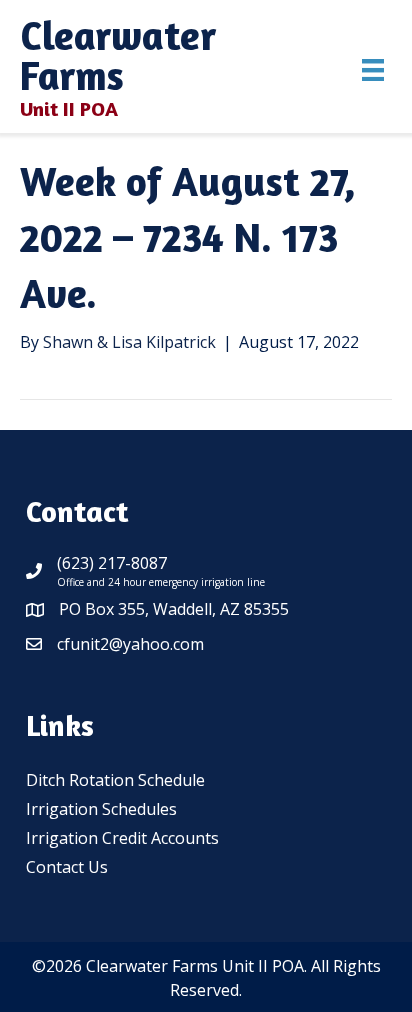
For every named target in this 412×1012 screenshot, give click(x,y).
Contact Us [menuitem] (67, 867)
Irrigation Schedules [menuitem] (101, 809)
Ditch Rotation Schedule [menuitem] (115, 780)
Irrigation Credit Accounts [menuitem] (122, 838)
